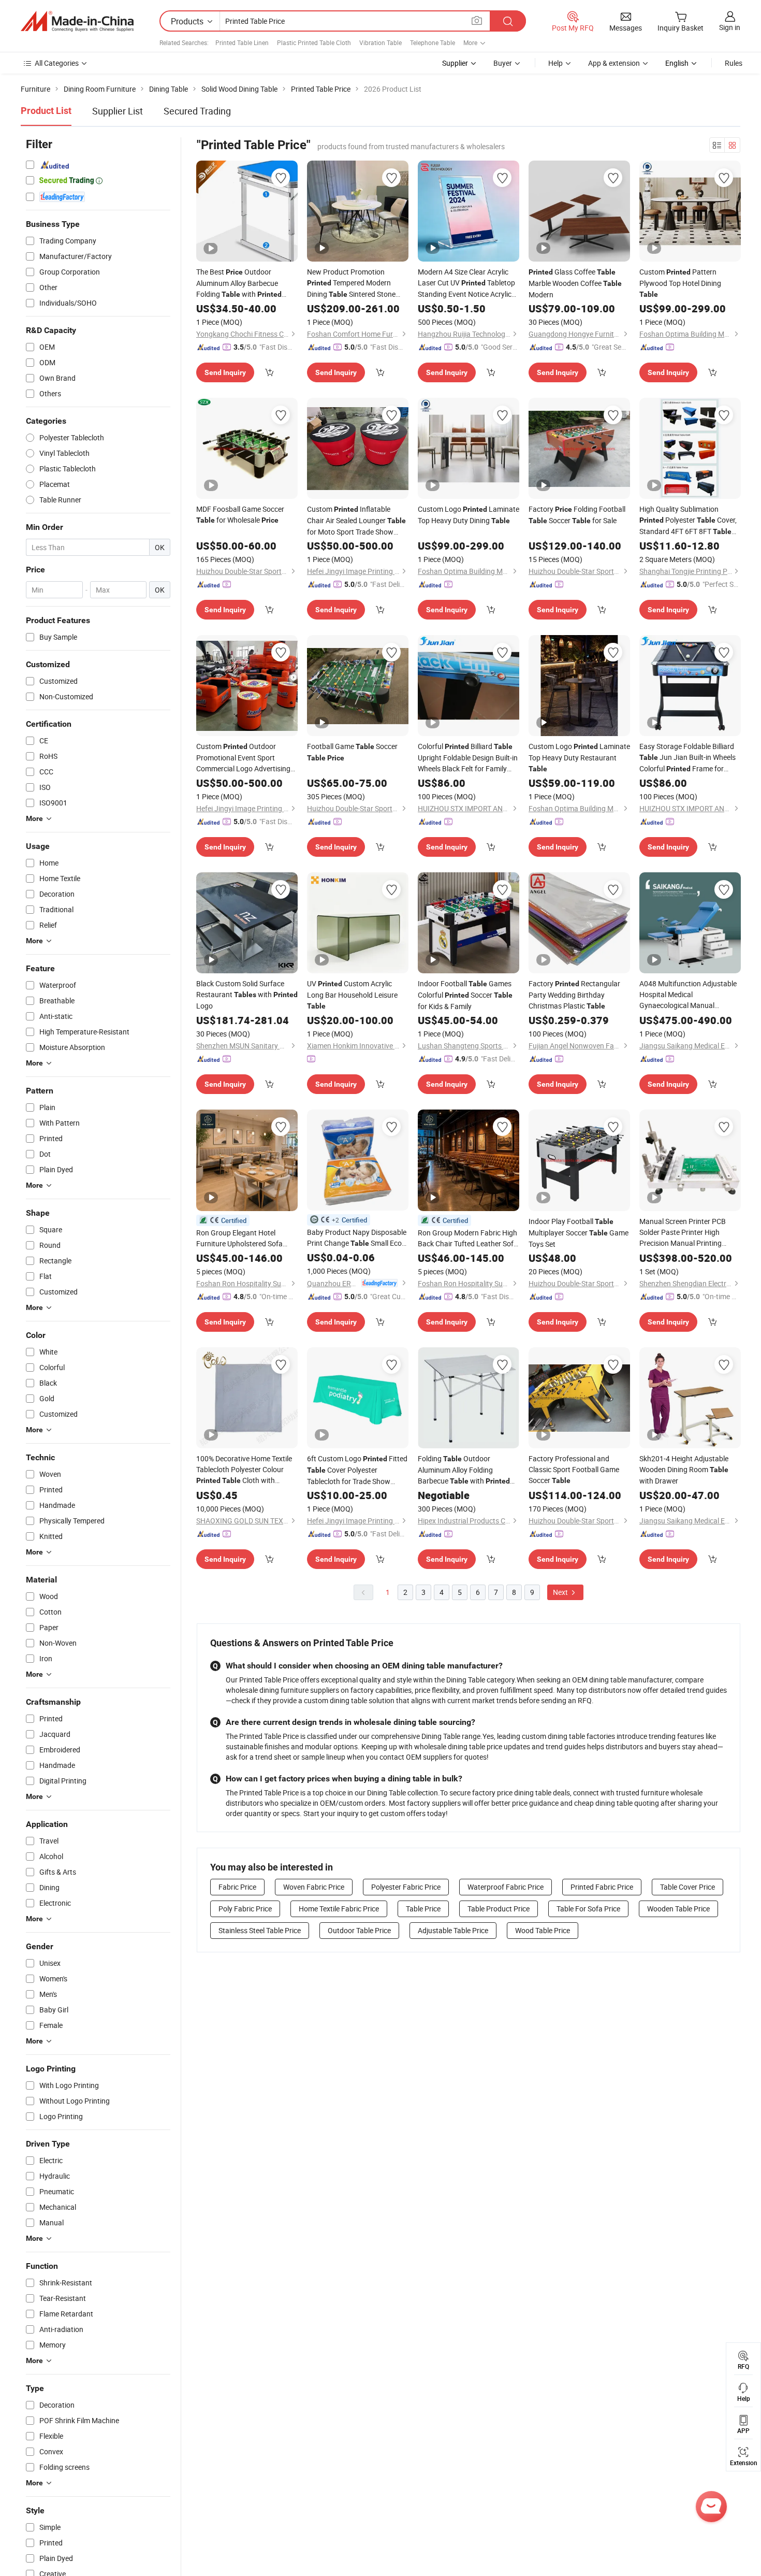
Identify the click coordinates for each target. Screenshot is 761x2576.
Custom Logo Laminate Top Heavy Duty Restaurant (579, 757)
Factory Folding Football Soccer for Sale (577, 515)
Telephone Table (433, 42)
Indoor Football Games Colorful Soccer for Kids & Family (465, 995)
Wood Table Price (543, 1930)
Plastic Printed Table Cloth (314, 42)
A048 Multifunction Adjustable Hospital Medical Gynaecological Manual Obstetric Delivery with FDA (688, 995)
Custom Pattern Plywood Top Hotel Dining (680, 283)
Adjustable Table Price (453, 1930)
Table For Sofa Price (588, 1909)
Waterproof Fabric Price (506, 1887)
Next (561, 1592)
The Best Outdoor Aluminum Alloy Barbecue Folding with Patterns (239, 283)
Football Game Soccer (352, 752)
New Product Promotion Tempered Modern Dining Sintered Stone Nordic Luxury (351, 283)
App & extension (614, 63)
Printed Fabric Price (602, 1887)
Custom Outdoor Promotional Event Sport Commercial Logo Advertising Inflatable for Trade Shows (243, 758)
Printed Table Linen (242, 42)
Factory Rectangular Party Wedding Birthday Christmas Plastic (574, 995)
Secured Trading (197, 111)
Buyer (503, 63)
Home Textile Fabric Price (339, 1909)
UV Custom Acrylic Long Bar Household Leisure (352, 994)
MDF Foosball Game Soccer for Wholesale (240, 514)
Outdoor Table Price (359, 1930)
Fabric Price (237, 1887)
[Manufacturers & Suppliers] (77, 21)
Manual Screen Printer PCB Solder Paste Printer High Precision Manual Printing (683, 1232)
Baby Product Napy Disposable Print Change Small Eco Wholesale (357, 1238)
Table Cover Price (687, 1887)
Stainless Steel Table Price (260, 1930)
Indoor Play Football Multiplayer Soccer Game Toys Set (579, 1233)
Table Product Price (499, 1909)
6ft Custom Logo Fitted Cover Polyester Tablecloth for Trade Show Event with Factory (357, 1470)
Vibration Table (380, 42)
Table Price (423, 1909)
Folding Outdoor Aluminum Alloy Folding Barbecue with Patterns (464, 1470)
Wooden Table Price (678, 1909)
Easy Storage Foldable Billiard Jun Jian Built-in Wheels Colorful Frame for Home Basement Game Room (687, 758)
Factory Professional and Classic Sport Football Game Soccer (574, 1469)
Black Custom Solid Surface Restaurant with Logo (247, 995)
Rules (734, 63)
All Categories (57, 63)
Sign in (730, 27)
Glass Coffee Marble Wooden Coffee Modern (575, 283)
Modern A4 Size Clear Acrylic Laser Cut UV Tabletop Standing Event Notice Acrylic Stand (466, 283)
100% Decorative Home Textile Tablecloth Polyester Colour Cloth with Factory (244, 1470)
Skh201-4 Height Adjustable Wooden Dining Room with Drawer (684, 1470)
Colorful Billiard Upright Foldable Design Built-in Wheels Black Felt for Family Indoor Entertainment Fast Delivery (468, 758)
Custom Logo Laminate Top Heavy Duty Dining (469, 515)
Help (555, 63)
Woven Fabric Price (314, 1887)
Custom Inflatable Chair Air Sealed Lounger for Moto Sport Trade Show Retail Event (356, 521)
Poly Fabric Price (245, 1909)
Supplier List (118, 111)
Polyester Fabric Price (406, 1887)
